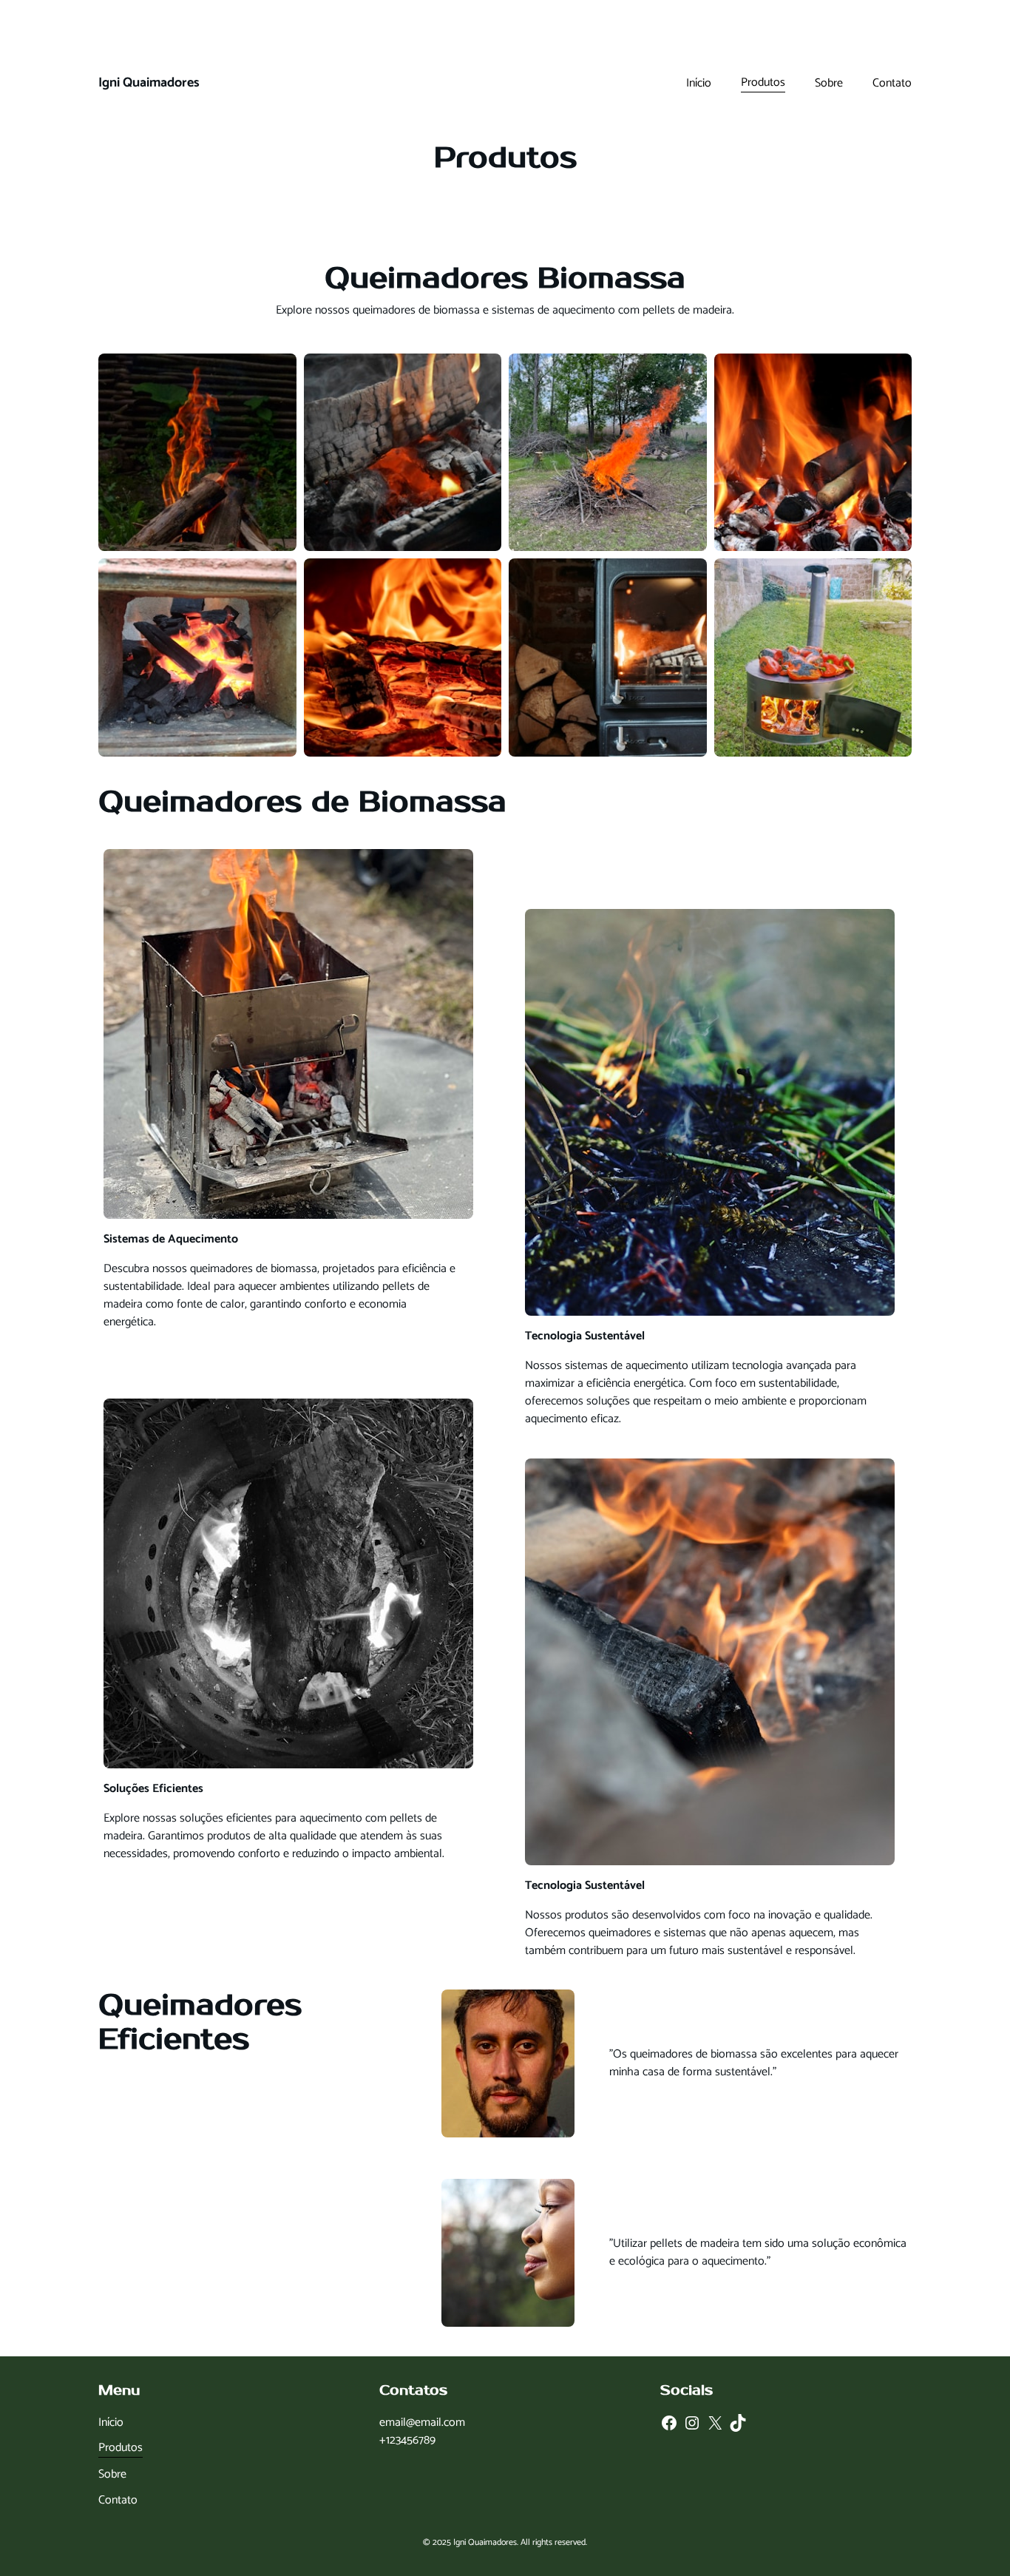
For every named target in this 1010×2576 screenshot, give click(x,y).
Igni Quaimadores (149, 83)
